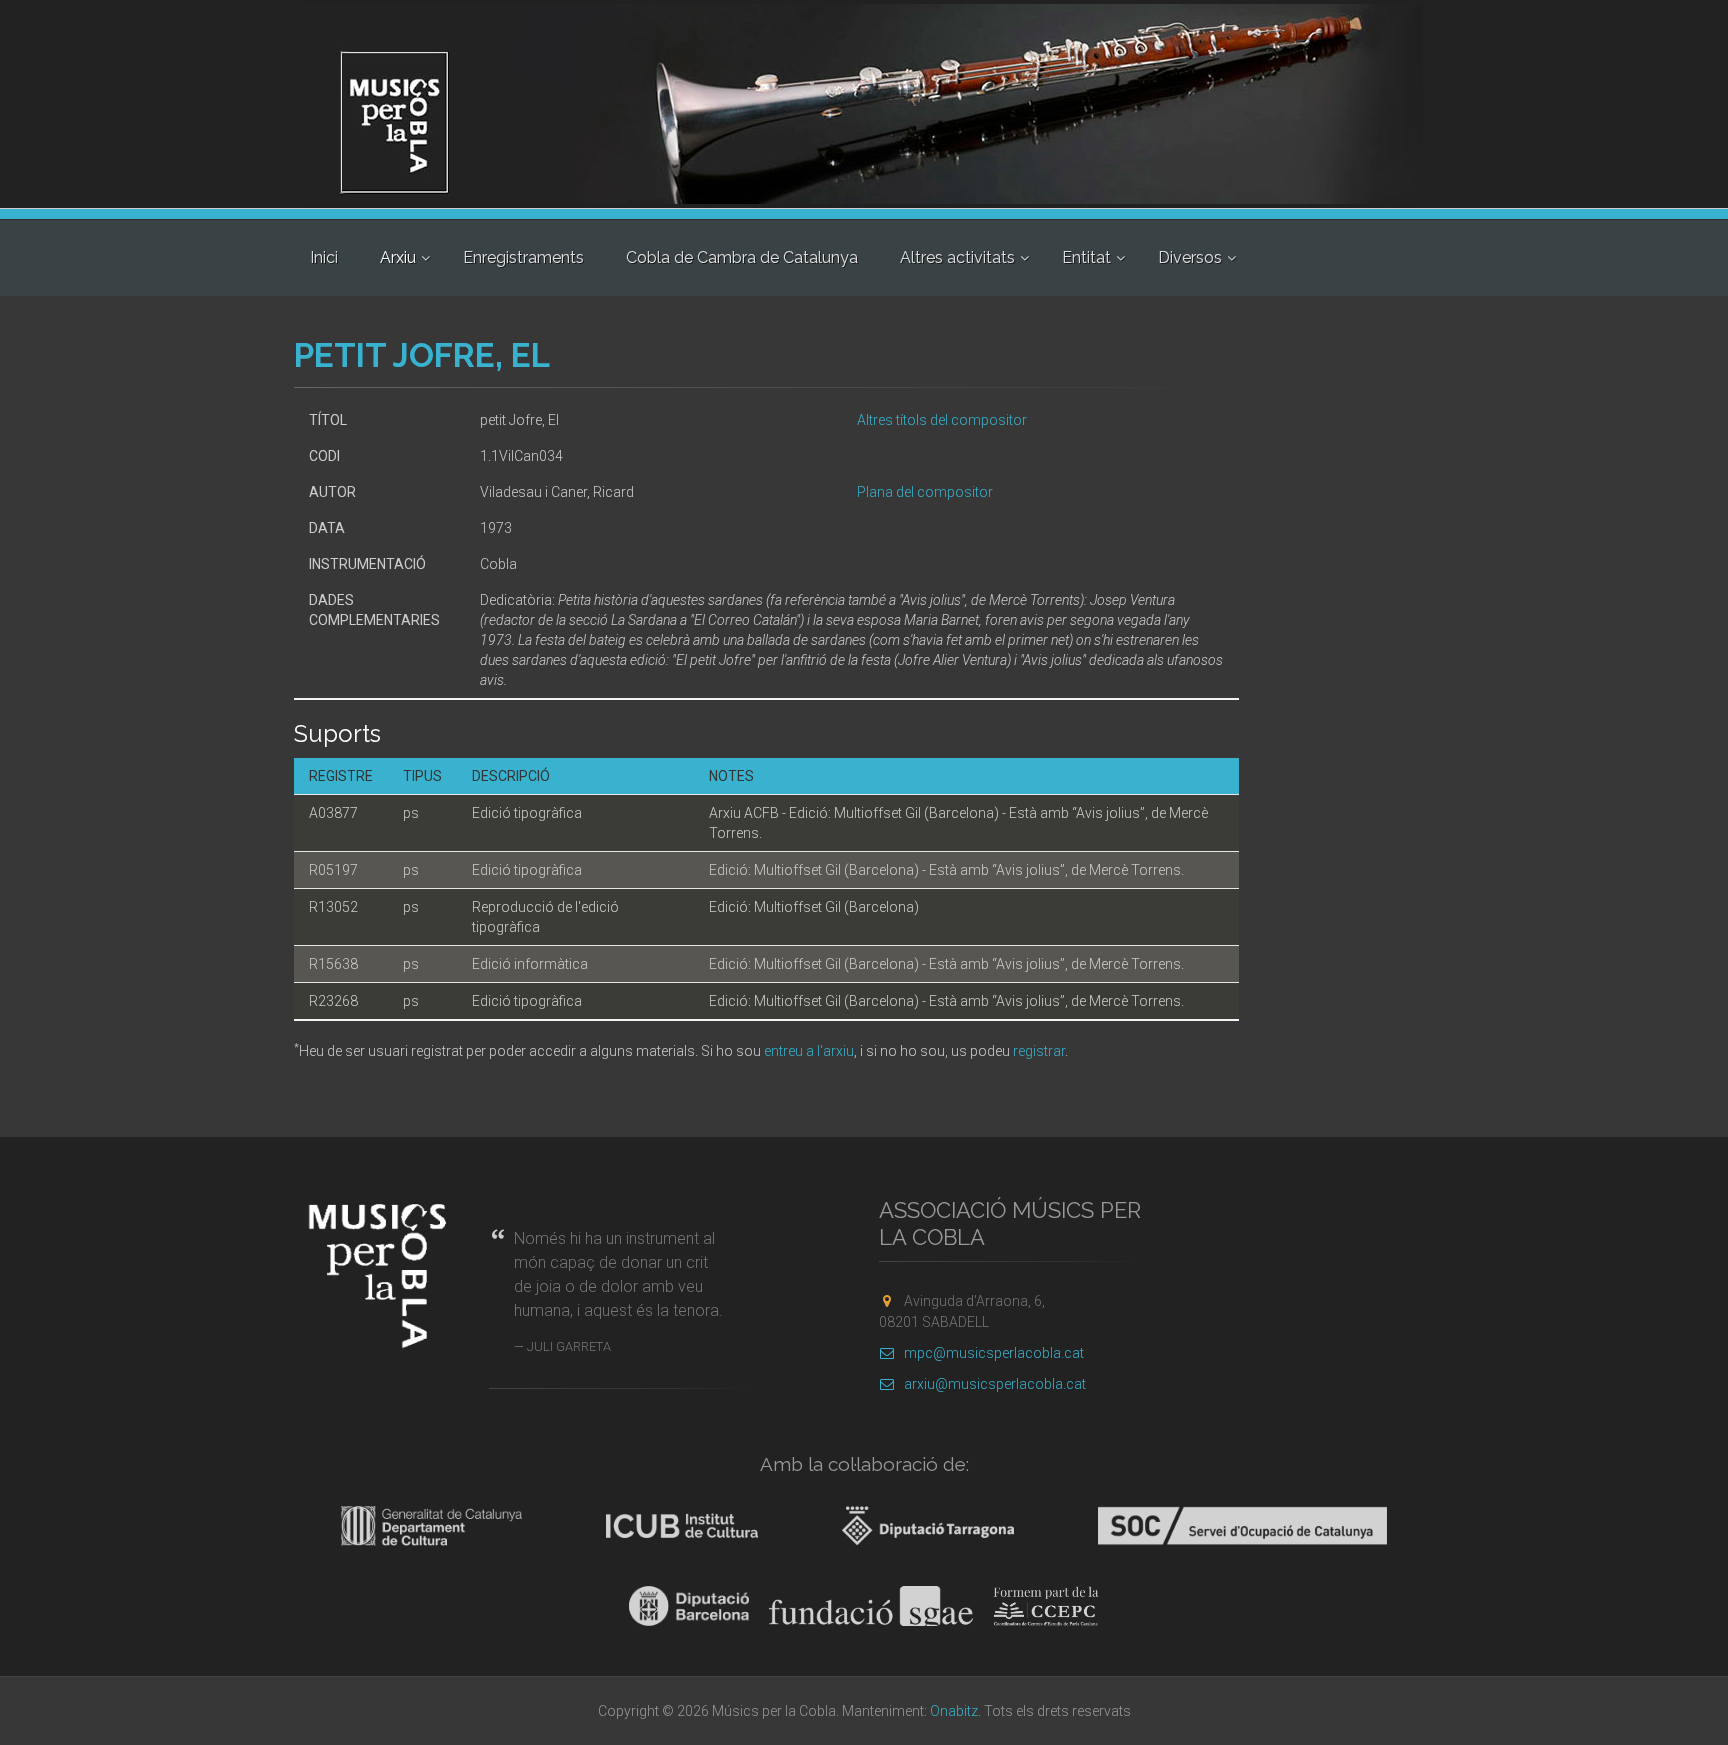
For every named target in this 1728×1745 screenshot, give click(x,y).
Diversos (1190, 257)
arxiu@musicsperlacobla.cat (995, 1384)
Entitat (1086, 257)
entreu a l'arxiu (809, 1051)
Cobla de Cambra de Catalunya (742, 257)
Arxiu (398, 257)
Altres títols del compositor (942, 420)
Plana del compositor (925, 492)
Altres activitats (957, 257)
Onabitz (954, 1711)
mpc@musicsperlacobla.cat (994, 1353)
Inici (324, 257)
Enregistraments (523, 257)
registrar (1039, 1051)
